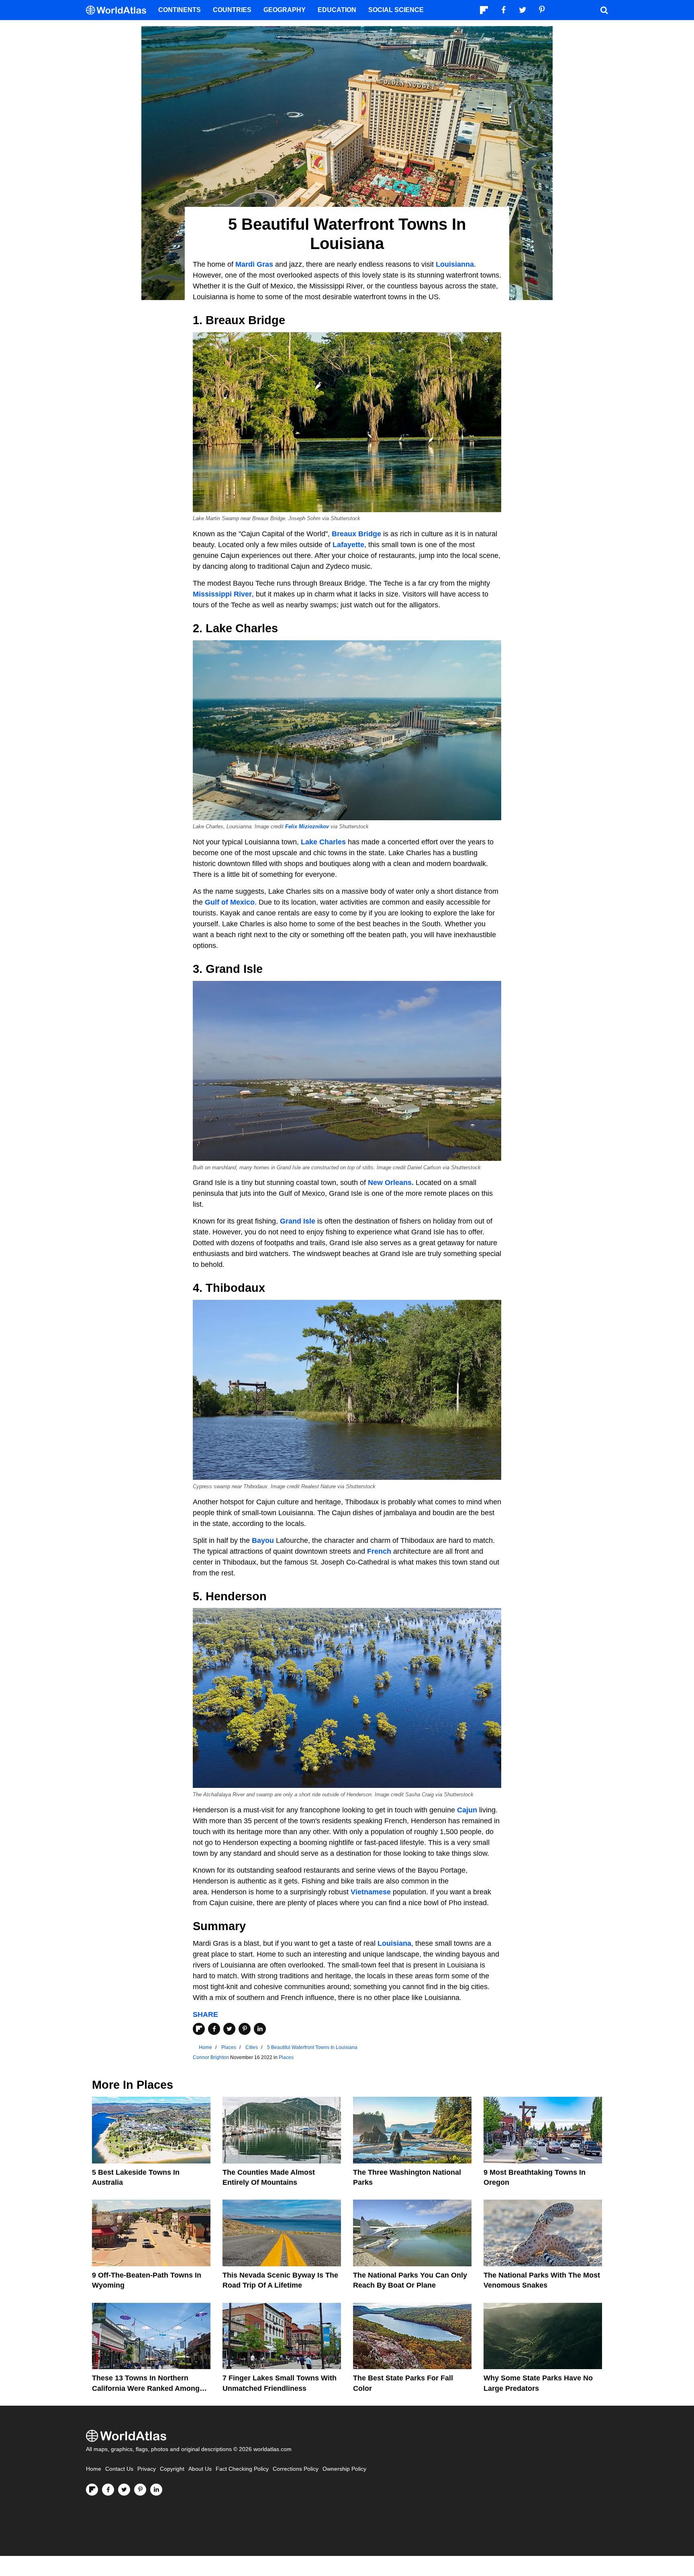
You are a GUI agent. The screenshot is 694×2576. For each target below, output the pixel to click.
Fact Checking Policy (242, 2469)
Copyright (172, 2469)
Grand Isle (298, 1221)
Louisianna (455, 264)
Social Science (396, 10)
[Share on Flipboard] (199, 2029)
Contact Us (119, 2469)
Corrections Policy (296, 2469)
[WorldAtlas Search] (604, 10)
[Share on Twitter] (229, 2029)
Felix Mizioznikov (307, 827)
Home (94, 2469)
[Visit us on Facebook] (108, 2490)
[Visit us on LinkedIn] (156, 2490)
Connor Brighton (211, 2057)
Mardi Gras (254, 264)
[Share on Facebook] (214, 2029)
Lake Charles (323, 842)
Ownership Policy (344, 2469)
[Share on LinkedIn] (260, 2029)
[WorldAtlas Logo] (119, 10)
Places (286, 2057)
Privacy (147, 2469)
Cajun (467, 1810)
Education (337, 10)
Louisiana (394, 1943)
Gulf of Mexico (230, 902)
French (379, 1551)
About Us (200, 2469)
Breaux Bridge (356, 534)
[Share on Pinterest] (245, 2029)
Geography (285, 10)
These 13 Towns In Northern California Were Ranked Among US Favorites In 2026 (146, 2388)
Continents (180, 10)
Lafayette (348, 545)
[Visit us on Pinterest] (140, 2490)
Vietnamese (371, 1892)
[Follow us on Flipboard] (92, 2490)
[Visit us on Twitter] (124, 2490)
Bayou (263, 1540)
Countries (232, 10)
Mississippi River (222, 594)
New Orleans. (391, 1183)
